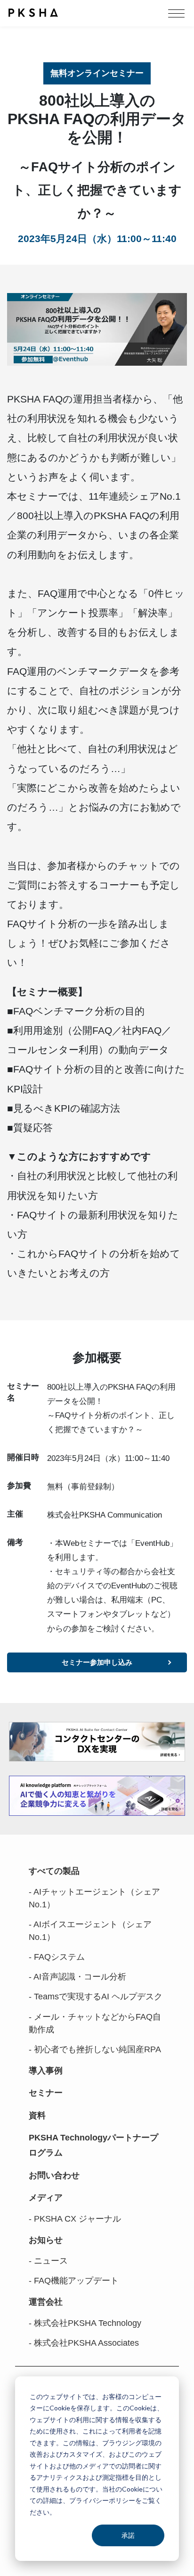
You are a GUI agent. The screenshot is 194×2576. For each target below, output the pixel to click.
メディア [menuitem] (46, 2198)
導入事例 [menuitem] (46, 2071)
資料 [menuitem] (37, 2115)
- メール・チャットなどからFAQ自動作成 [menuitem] (95, 2023)
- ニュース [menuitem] (48, 2261)
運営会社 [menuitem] (46, 2302)
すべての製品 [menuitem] (54, 1871)
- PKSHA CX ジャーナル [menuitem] (75, 2219)
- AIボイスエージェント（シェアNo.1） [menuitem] (90, 1931)
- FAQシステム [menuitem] (57, 1957)
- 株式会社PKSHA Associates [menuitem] (84, 2343)
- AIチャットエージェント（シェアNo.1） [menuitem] (94, 1898)
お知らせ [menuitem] (46, 2240)
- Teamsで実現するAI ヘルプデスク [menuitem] (96, 1997)
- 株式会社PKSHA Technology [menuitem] (85, 2323)
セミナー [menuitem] (46, 2093)
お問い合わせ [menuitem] (54, 2175)
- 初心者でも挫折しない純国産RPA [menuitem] (95, 2049)
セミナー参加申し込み (97, 1662)
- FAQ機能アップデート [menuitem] (74, 2281)
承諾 (128, 2535)
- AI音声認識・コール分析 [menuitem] (77, 1977)
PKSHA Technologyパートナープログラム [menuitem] (93, 2145)
